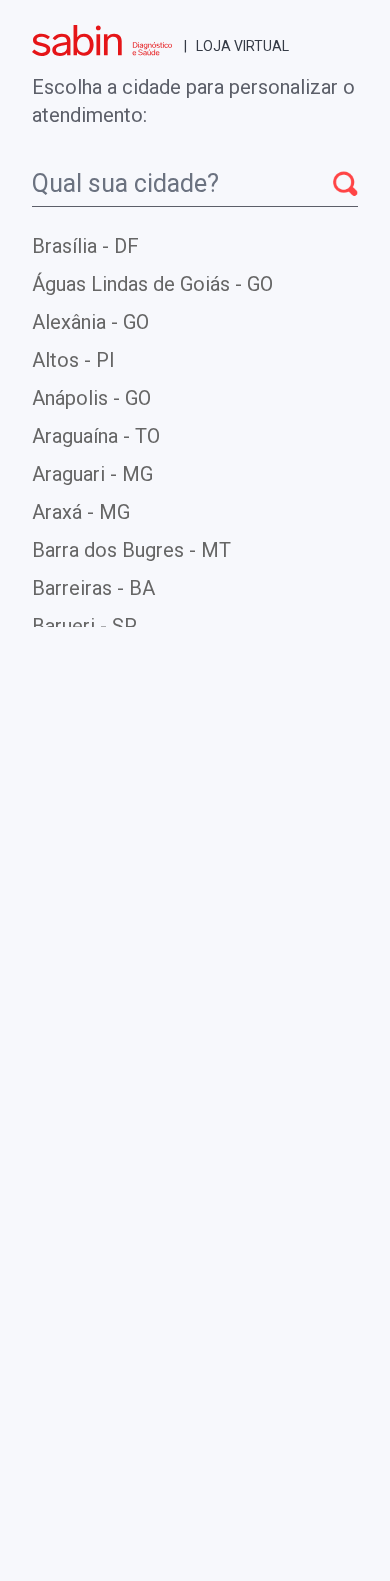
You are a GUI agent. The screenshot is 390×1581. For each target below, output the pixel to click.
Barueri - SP (84, 626)
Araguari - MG (92, 474)
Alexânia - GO (90, 322)
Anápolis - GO (91, 398)
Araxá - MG (81, 512)
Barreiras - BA (93, 588)
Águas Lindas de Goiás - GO (152, 284)
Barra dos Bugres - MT (131, 550)
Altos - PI (73, 360)
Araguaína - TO (96, 436)
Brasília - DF (85, 246)
